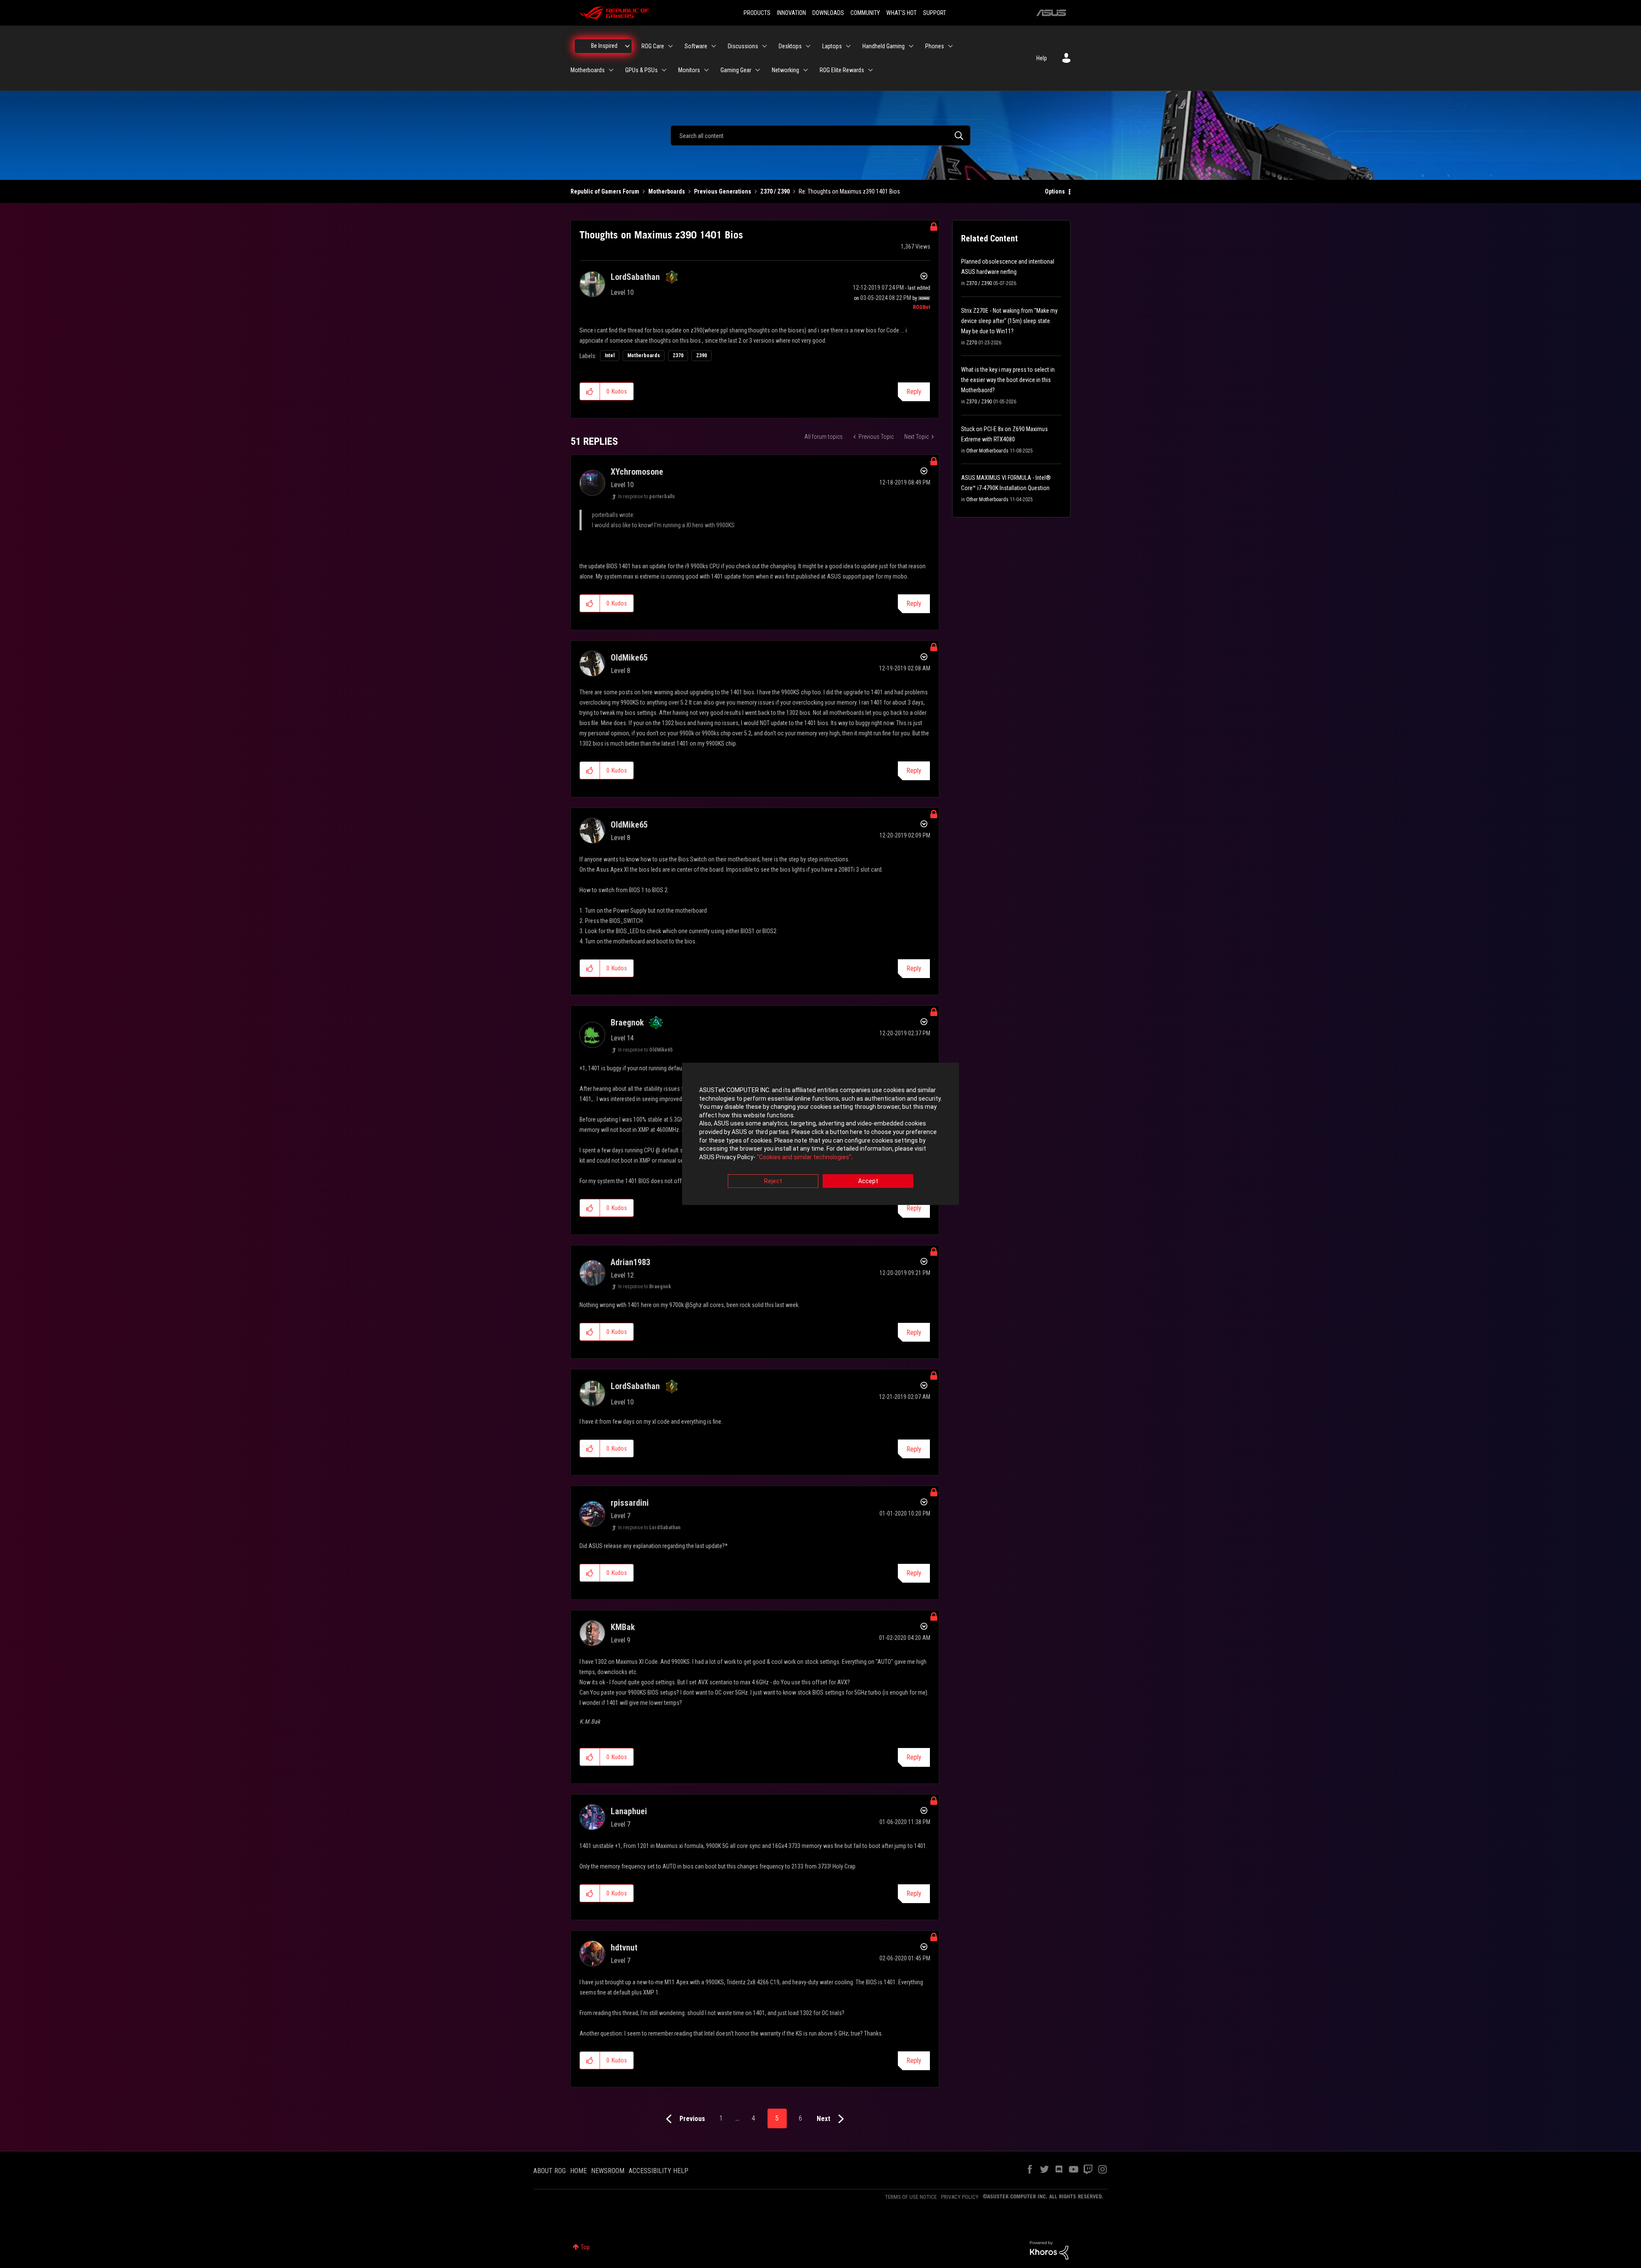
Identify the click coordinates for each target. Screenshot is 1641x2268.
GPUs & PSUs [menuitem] (641, 70)
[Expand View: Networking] (806, 70)
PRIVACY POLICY (960, 2197)
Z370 (678, 355)
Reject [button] (773, 1181)
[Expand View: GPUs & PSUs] (664, 70)
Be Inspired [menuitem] (604, 46)
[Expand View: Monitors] (706, 70)
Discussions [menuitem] (743, 46)
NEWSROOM (608, 2171)
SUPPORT (935, 13)
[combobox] (820, 135)
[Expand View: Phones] (950, 46)
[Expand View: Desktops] (808, 46)
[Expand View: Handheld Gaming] (911, 46)
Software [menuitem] (696, 46)
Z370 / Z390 (775, 191)
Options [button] (1055, 191)
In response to (646, 496)
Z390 (701, 355)
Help (1042, 58)
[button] (590, 391)
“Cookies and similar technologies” (804, 1157)
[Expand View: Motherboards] (611, 70)
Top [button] (585, 2247)
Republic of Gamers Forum (605, 191)
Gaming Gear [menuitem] (736, 70)
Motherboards (667, 191)
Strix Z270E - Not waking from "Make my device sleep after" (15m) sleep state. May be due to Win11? (1009, 321)
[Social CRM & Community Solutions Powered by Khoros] (1049, 2250)
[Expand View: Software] (714, 46)
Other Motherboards (987, 451)
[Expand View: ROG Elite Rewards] (870, 70)
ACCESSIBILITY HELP (659, 2171)
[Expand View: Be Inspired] (627, 46)
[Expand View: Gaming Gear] (758, 70)
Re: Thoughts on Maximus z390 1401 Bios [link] (849, 191)
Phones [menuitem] (935, 46)
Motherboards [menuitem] (588, 70)
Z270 (972, 343)
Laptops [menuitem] (832, 46)
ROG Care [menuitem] (653, 46)
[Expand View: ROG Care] (671, 46)
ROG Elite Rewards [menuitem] (842, 70)
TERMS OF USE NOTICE (911, 2197)
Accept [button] (868, 1181)
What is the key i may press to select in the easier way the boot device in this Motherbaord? (1008, 380)
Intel (610, 355)
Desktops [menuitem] (790, 46)
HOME (578, 2171)
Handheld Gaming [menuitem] (884, 46)
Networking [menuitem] (785, 70)
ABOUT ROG (550, 2171)
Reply (914, 392)
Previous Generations (723, 191)
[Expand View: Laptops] (848, 46)
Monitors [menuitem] (689, 70)
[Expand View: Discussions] (765, 46)
